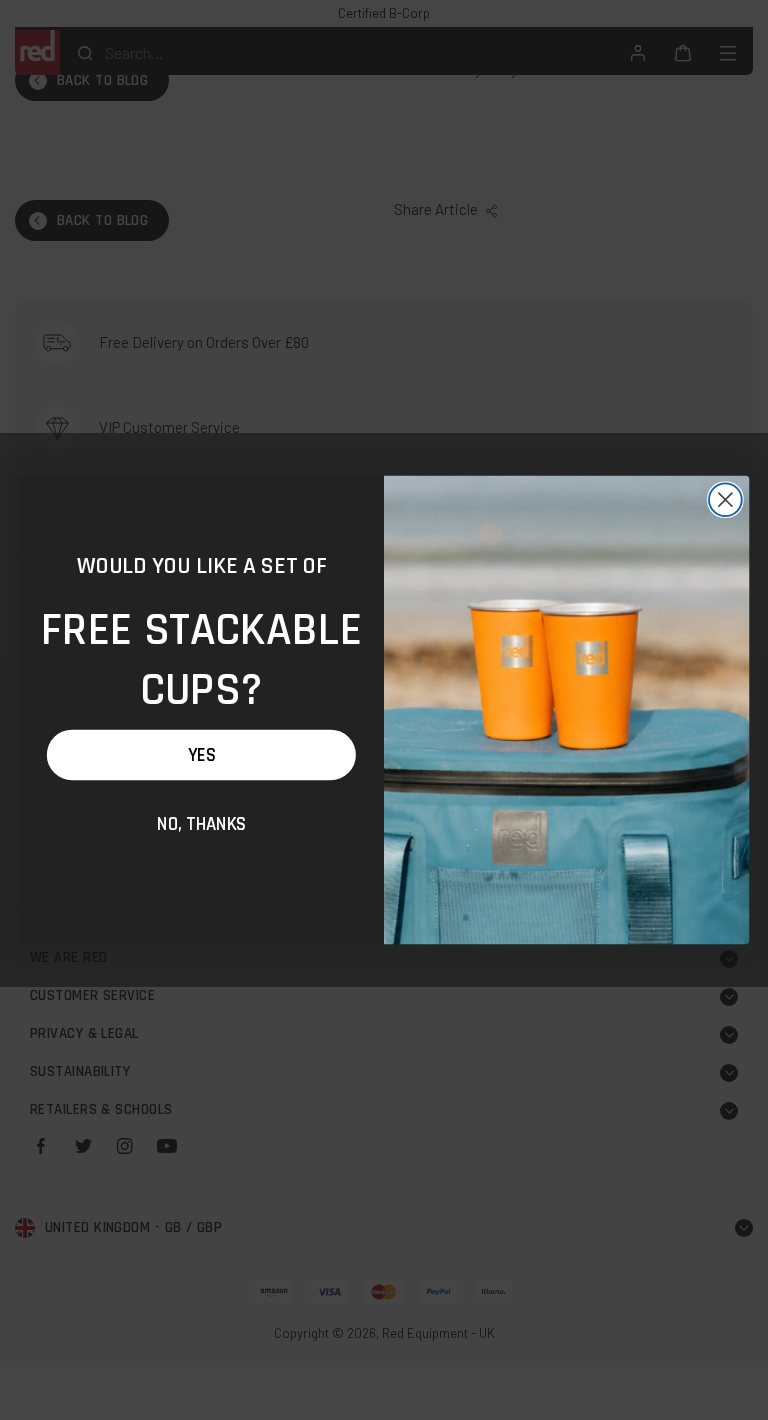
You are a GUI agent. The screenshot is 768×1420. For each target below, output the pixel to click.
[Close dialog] (725, 499)
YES (201, 755)
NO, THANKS (201, 824)
